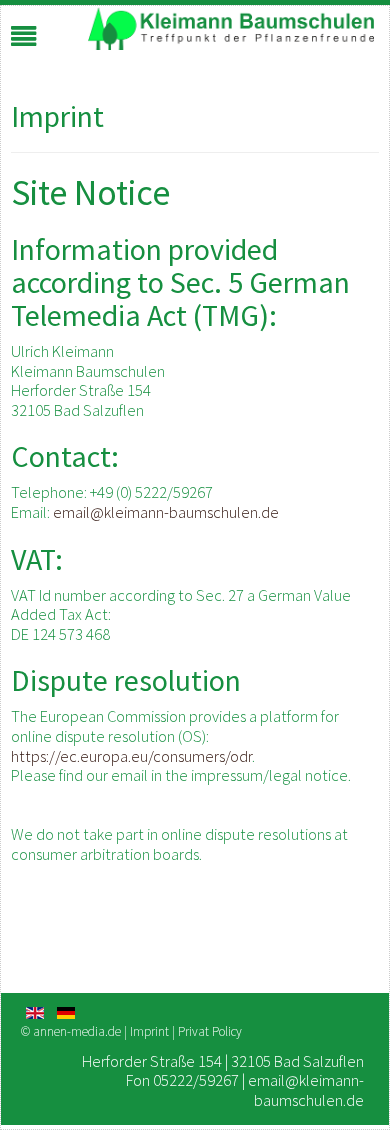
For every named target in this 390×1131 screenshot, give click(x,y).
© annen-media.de (71, 1031)
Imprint (151, 1031)
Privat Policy (210, 1031)
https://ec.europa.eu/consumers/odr (131, 756)
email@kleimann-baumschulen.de (166, 512)
